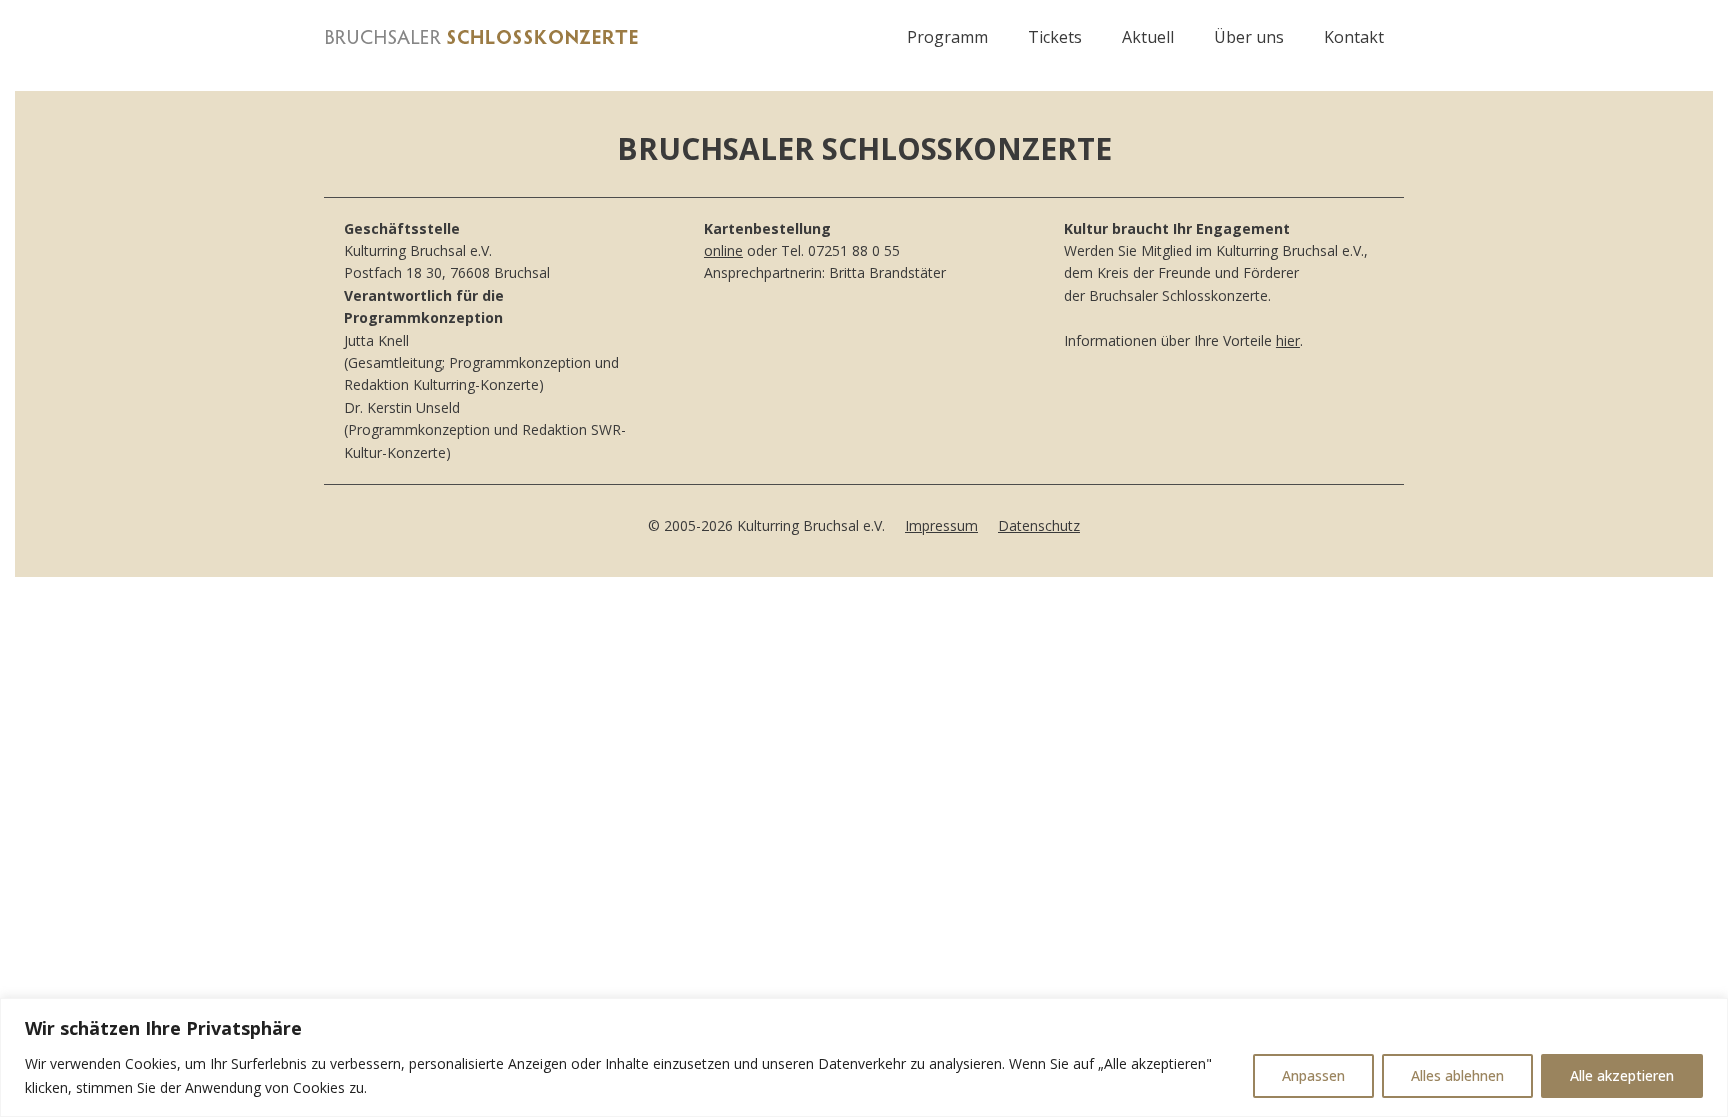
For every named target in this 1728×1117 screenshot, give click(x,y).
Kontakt (1354, 37)
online (723, 250)
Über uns (1249, 37)
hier (1288, 340)
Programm (947, 37)
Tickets (1055, 37)
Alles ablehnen (1457, 1075)
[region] (864, 1057)
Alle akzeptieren (1622, 1075)
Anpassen (1313, 1075)
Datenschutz (1039, 525)
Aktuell (1148, 37)
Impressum (941, 525)
